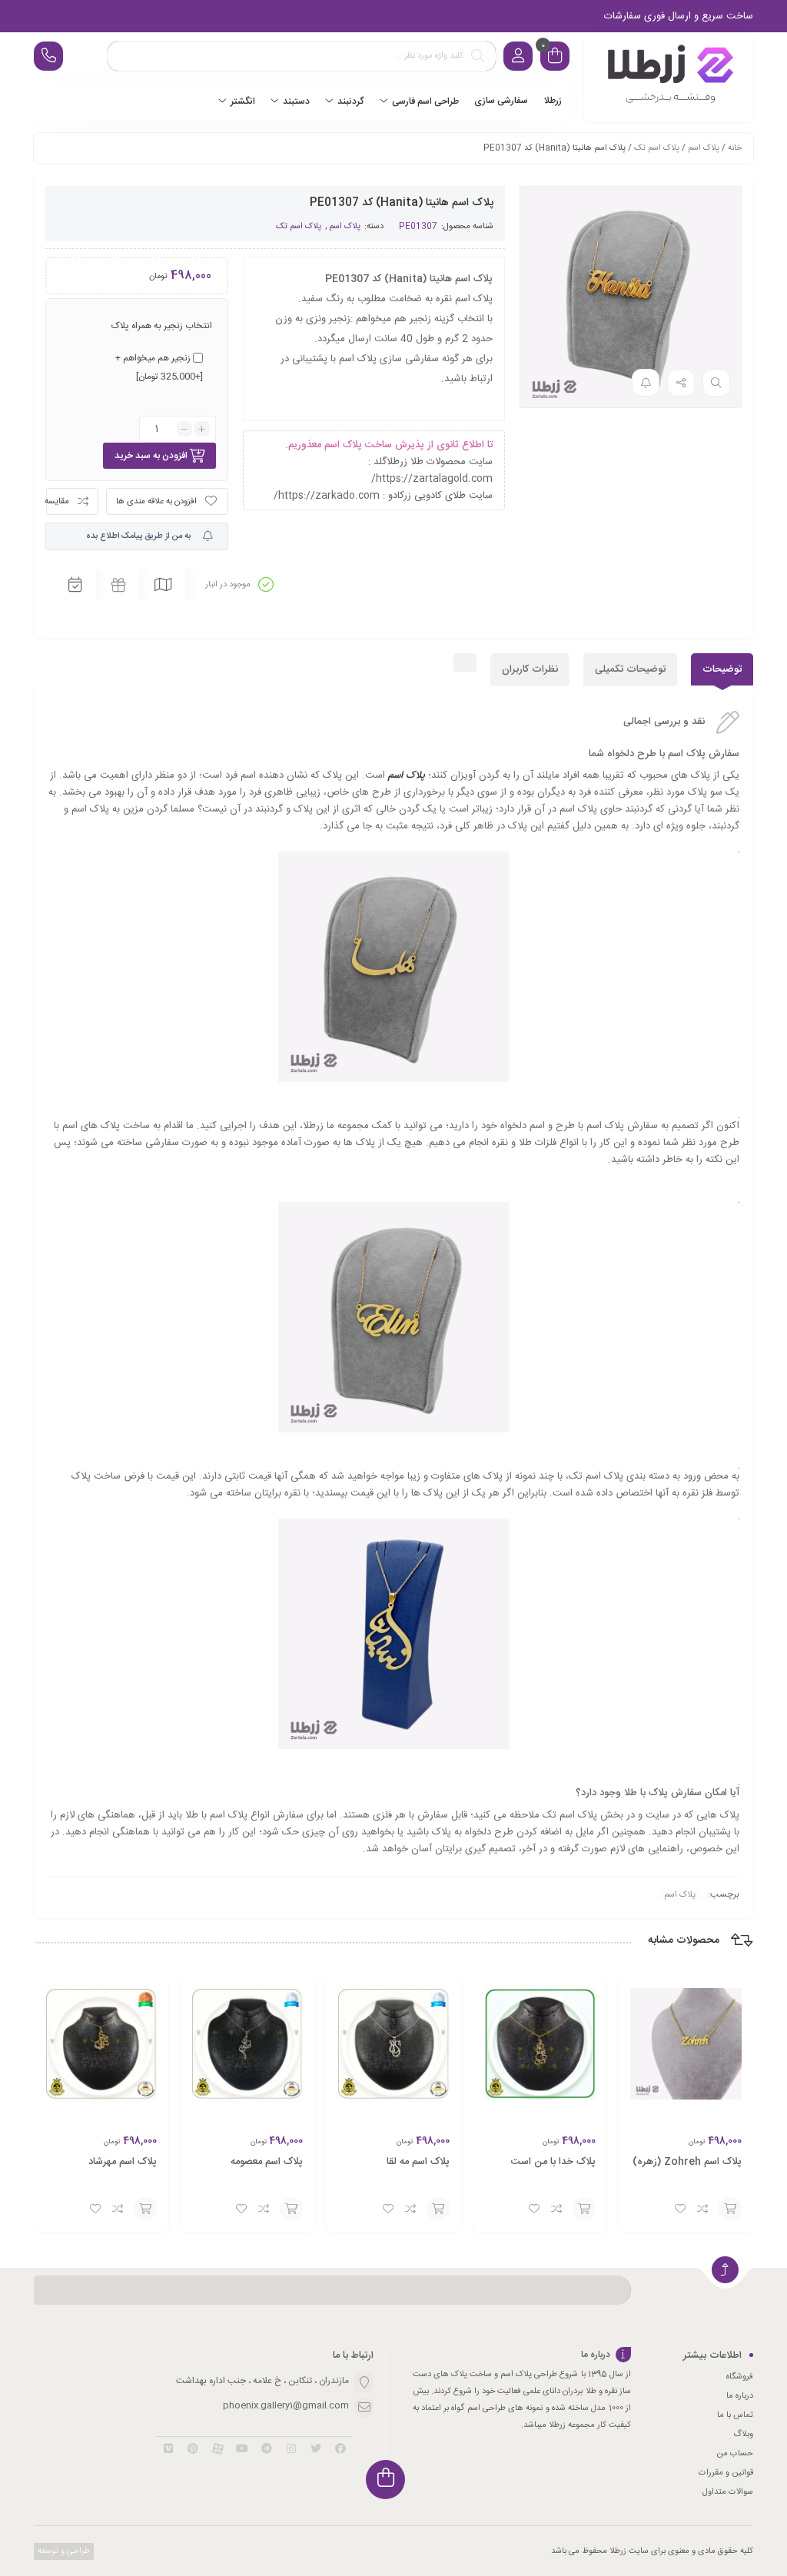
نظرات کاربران (530, 669)
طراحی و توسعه (63, 2551)
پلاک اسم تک (657, 148)
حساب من (735, 2454)
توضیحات (722, 669)
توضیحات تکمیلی (630, 669)
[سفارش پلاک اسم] (669, 77)
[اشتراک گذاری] (681, 383)
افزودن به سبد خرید (151, 456)
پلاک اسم (704, 148)
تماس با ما (735, 2415)
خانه (735, 148)
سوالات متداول (728, 2492)
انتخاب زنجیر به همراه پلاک (162, 326)
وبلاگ (743, 2435)
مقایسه (58, 502)
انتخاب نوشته (730, 2209)
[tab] (722, 669)
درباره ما (740, 2396)
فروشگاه (740, 2377)
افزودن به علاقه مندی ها (156, 502)
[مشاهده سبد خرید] (555, 58)
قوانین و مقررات (726, 2473)
